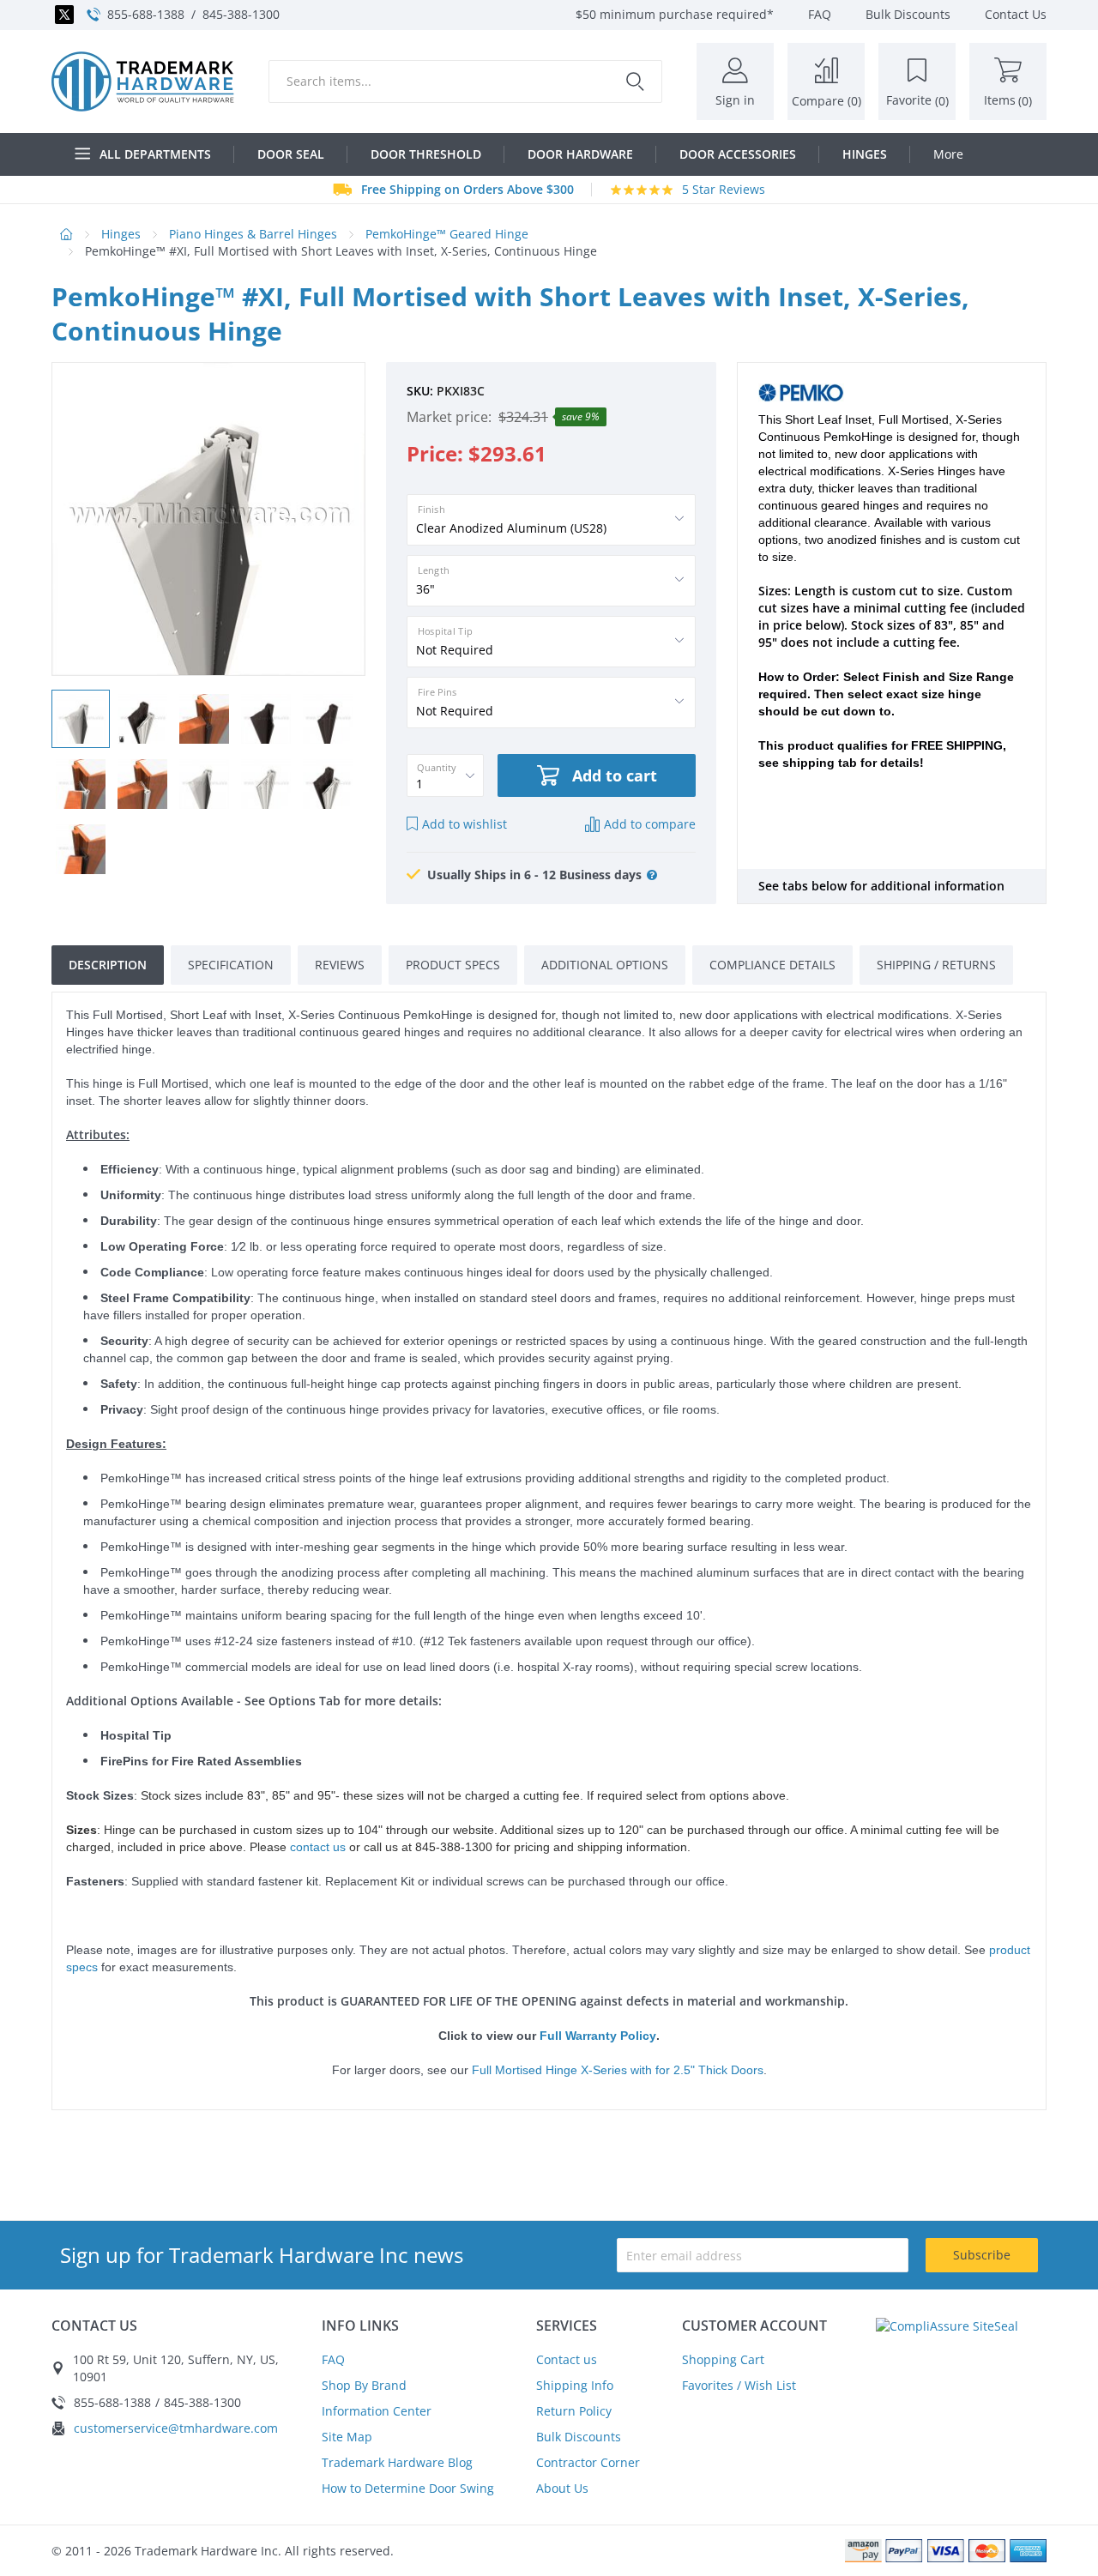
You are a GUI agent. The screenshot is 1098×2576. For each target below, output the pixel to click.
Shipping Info (575, 2385)
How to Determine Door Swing (408, 2488)
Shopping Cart (723, 2359)
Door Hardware (580, 154)
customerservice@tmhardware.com (176, 2428)
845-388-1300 (241, 14)
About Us (562, 2488)
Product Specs (453, 965)
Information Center (377, 2411)
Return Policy (574, 2411)
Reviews (340, 965)
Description (108, 965)
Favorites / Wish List (739, 2385)
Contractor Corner (588, 2462)
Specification (231, 965)
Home (66, 234)
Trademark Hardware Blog (397, 2462)
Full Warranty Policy (598, 2036)
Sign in (735, 100)
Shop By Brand (364, 2385)
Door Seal (291, 154)
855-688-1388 (146, 14)
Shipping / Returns (936, 965)
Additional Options (605, 965)
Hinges (865, 154)
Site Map (347, 2437)
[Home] (143, 81)
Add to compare (650, 824)
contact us (318, 1847)
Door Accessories (738, 154)
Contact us (567, 2359)
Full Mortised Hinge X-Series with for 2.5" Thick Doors (618, 2070)
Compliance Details (772, 965)
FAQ (333, 2359)
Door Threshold (426, 154)
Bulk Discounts (579, 2437)
